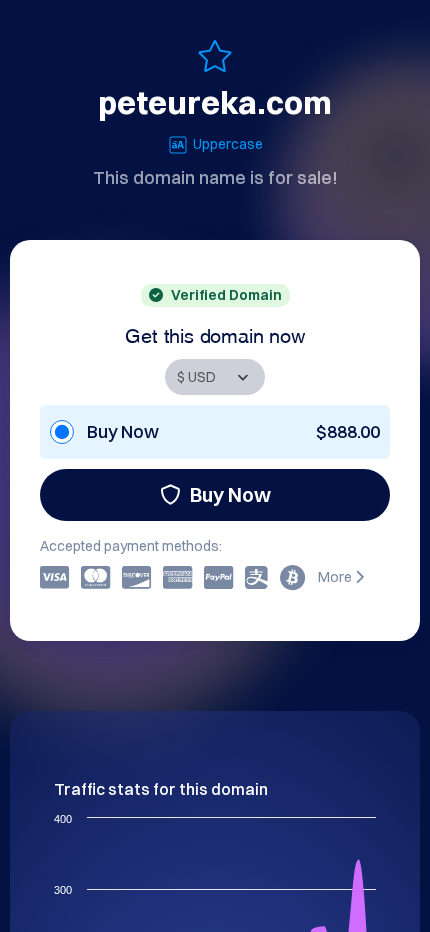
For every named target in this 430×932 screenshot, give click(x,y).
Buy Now (230, 494)
